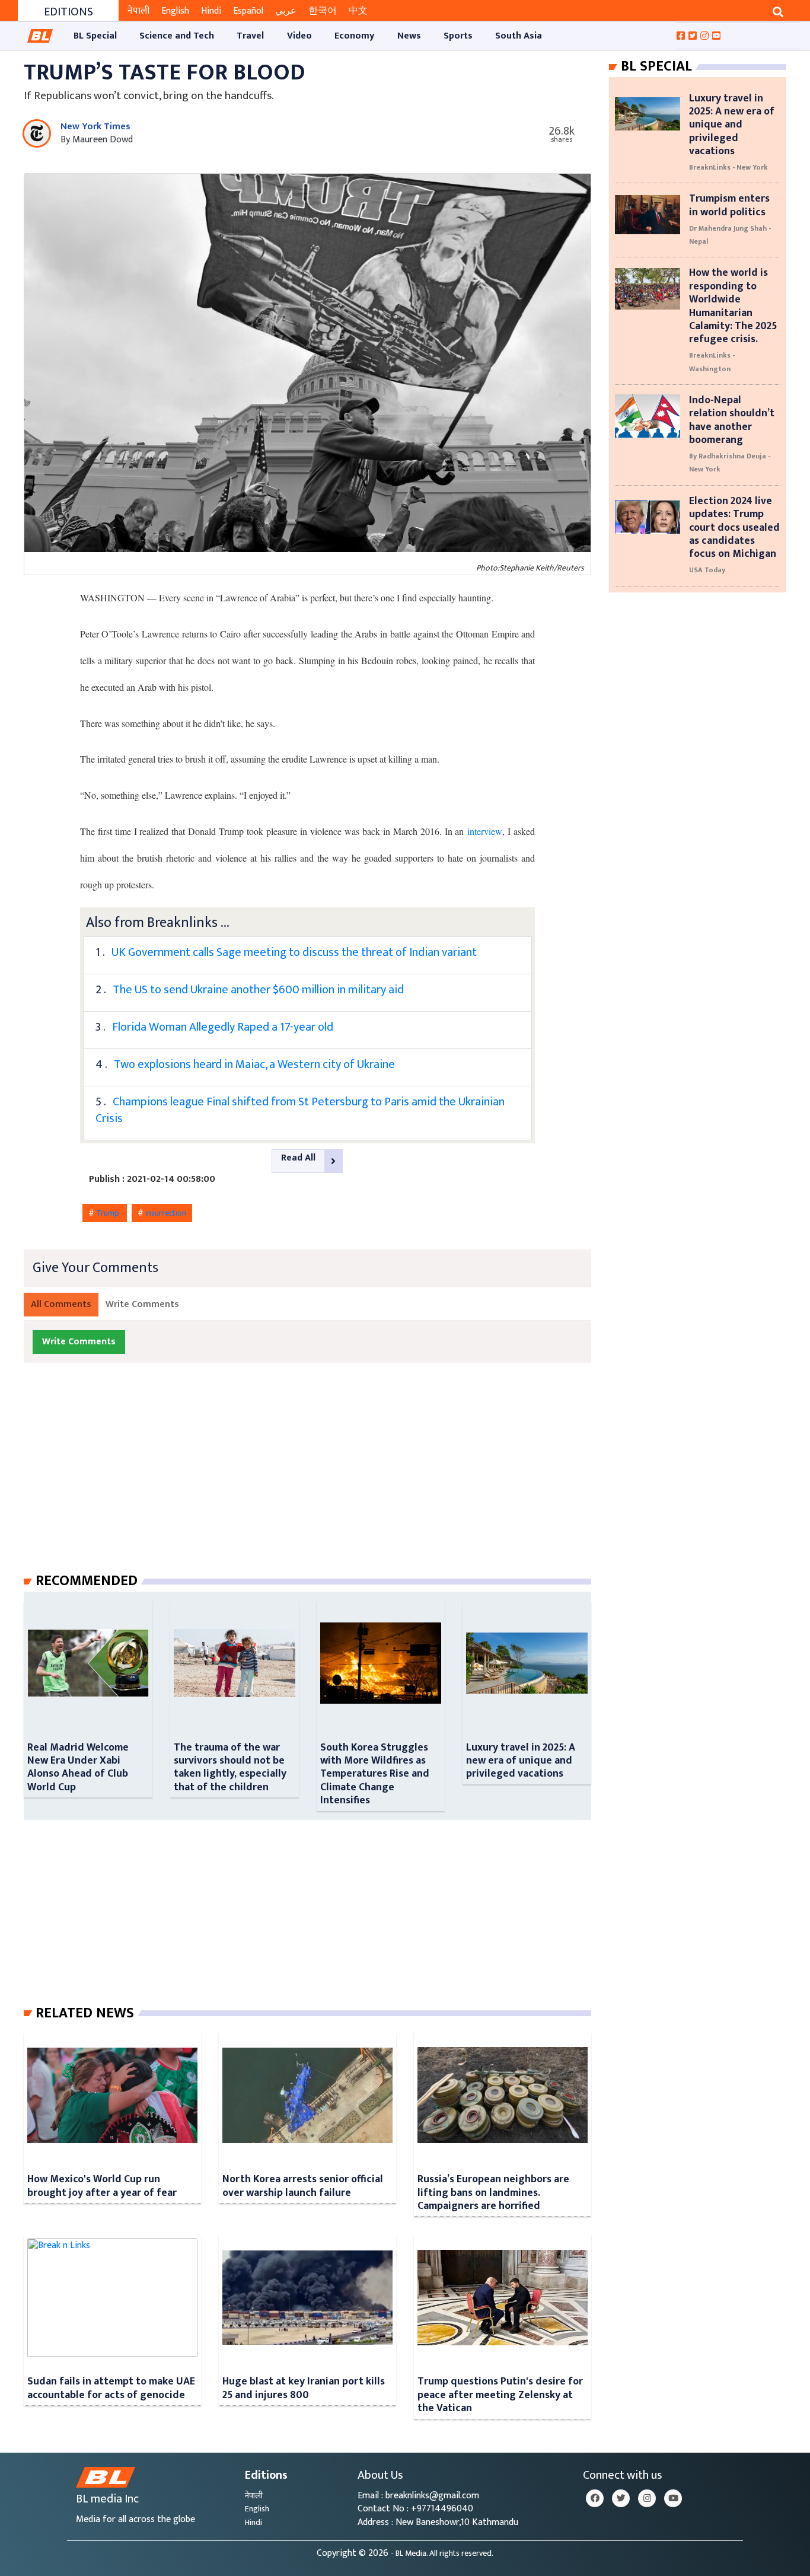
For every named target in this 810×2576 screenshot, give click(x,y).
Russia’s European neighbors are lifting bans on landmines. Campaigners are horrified (493, 2192)
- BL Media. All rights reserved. (442, 2553)
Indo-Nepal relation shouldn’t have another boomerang (732, 420)
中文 (358, 11)
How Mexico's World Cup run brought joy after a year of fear (102, 2186)
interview (485, 831)
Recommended (87, 1581)
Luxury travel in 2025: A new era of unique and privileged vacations (521, 1761)
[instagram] (647, 2498)
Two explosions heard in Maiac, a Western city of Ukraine (254, 1064)
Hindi (211, 11)
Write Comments (142, 1304)
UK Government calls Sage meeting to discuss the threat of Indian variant (294, 952)
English (175, 11)
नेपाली (138, 11)
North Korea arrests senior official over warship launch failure (303, 2186)
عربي (286, 11)
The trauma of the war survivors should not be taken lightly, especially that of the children (230, 1767)
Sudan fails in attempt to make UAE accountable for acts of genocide (111, 2388)
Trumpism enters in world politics (729, 205)
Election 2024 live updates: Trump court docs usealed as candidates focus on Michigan (734, 527)
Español (248, 11)
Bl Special (656, 66)
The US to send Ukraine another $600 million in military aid (258, 990)
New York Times (95, 127)
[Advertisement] (317, 1480)
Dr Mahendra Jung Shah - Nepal (730, 235)
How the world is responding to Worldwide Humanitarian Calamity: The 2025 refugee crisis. (733, 306)
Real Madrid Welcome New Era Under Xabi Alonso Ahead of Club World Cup (78, 1767)
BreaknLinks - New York (728, 167)
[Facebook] (595, 2498)
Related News (85, 2013)
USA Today (707, 570)
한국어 (323, 11)
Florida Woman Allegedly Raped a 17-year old (223, 1027)
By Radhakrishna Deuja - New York (730, 463)
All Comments (61, 1304)
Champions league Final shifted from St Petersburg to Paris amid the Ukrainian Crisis (300, 1110)
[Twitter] (621, 2498)
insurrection (166, 1213)
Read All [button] (298, 1158)
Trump (109, 1213)
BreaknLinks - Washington (712, 362)
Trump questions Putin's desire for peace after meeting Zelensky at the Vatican (500, 2395)
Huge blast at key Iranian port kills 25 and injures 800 (304, 2388)
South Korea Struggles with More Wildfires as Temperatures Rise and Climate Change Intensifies (375, 1774)
